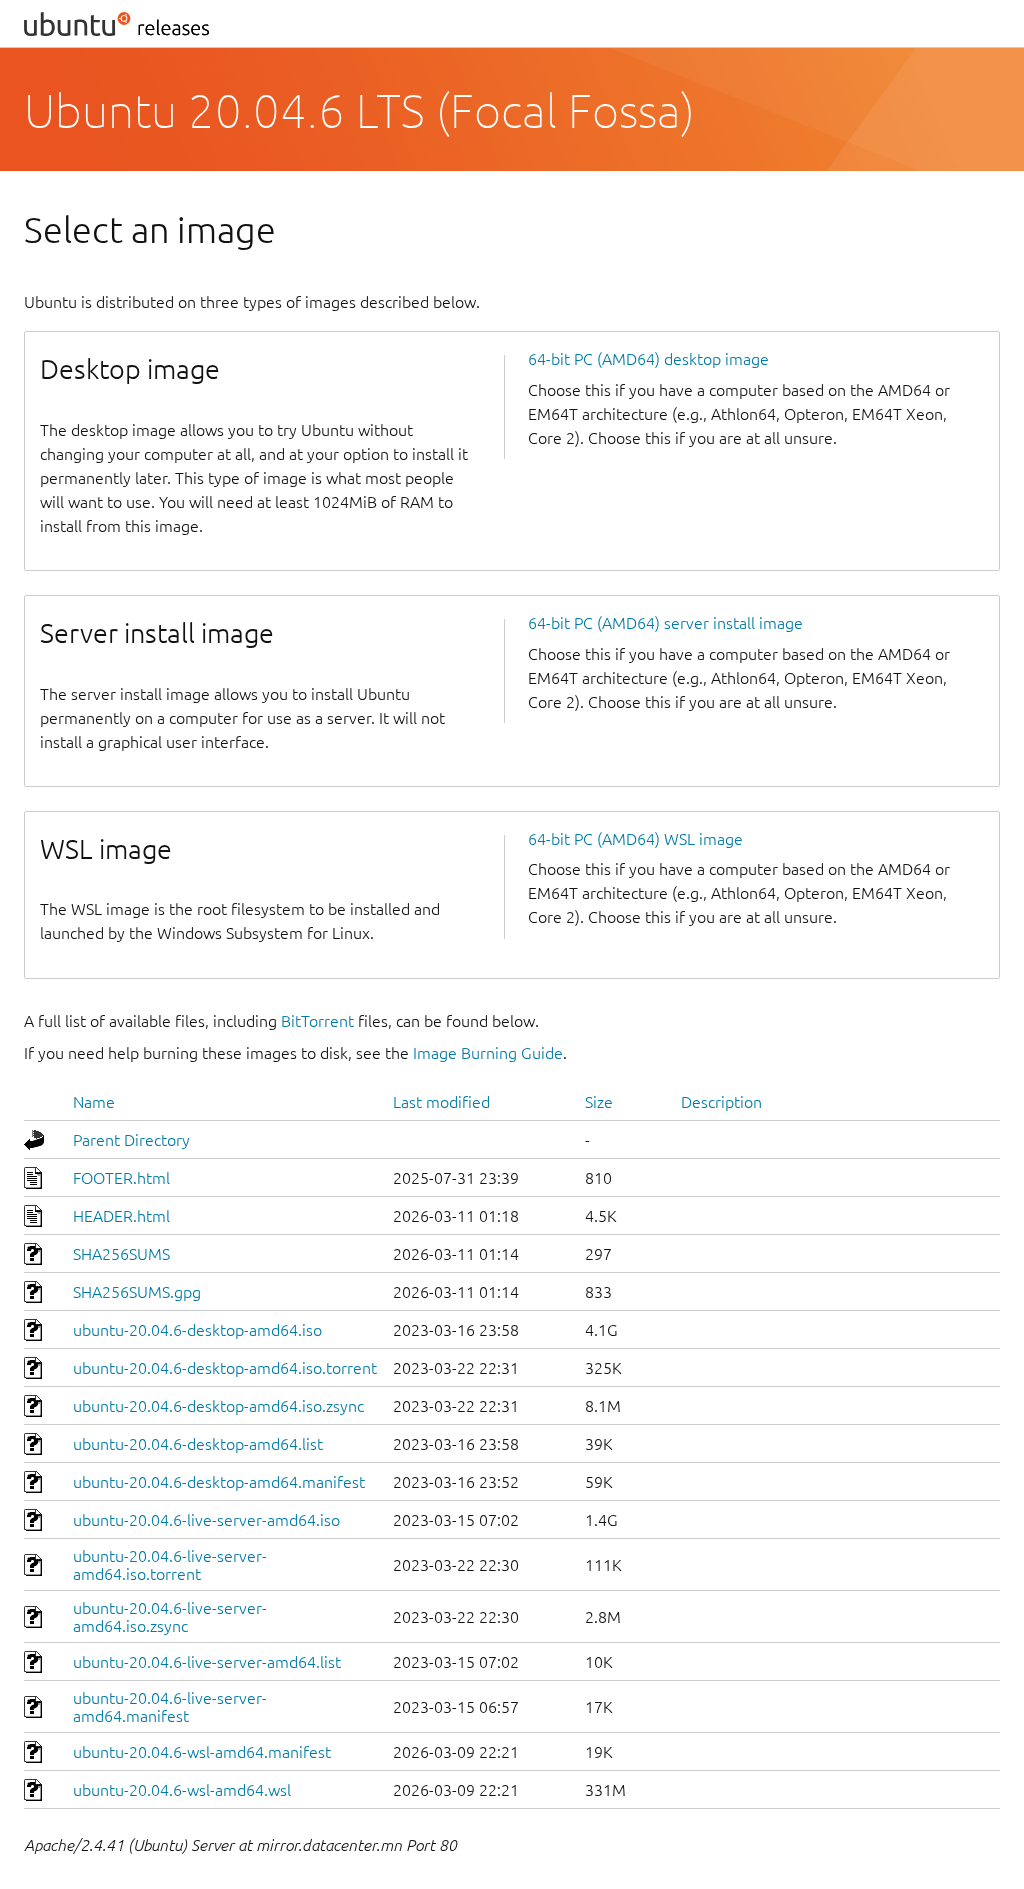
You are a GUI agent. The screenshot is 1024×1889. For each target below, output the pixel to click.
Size (599, 1102)
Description (721, 1102)
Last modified (441, 1102)
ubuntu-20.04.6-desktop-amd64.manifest (219, 1482)
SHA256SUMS (121, 1254)
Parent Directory (131, 1140)
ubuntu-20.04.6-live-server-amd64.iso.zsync (170, 1617)
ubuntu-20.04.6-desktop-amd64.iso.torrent (225, 1368)
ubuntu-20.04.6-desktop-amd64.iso (197, 1330)
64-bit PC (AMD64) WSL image (635, 839)
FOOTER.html (121, 1178)
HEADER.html (121, 1216)
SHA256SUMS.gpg (137, 1292)
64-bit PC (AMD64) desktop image (648, 359)
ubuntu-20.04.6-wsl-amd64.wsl (182, 1790)
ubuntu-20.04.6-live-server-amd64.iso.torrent (170, 1565)
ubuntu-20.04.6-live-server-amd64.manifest (170, 1707)
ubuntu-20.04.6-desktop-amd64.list (198, 1444)
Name (94, 1102)
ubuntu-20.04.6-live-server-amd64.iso (206, 1520)
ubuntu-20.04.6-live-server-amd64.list (207, 1662)
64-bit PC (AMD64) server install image (665, 623)
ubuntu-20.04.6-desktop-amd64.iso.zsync (218, 1406)
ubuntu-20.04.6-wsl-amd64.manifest (202, 1752)
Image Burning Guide (488, 1053)
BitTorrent (317, 1021)
